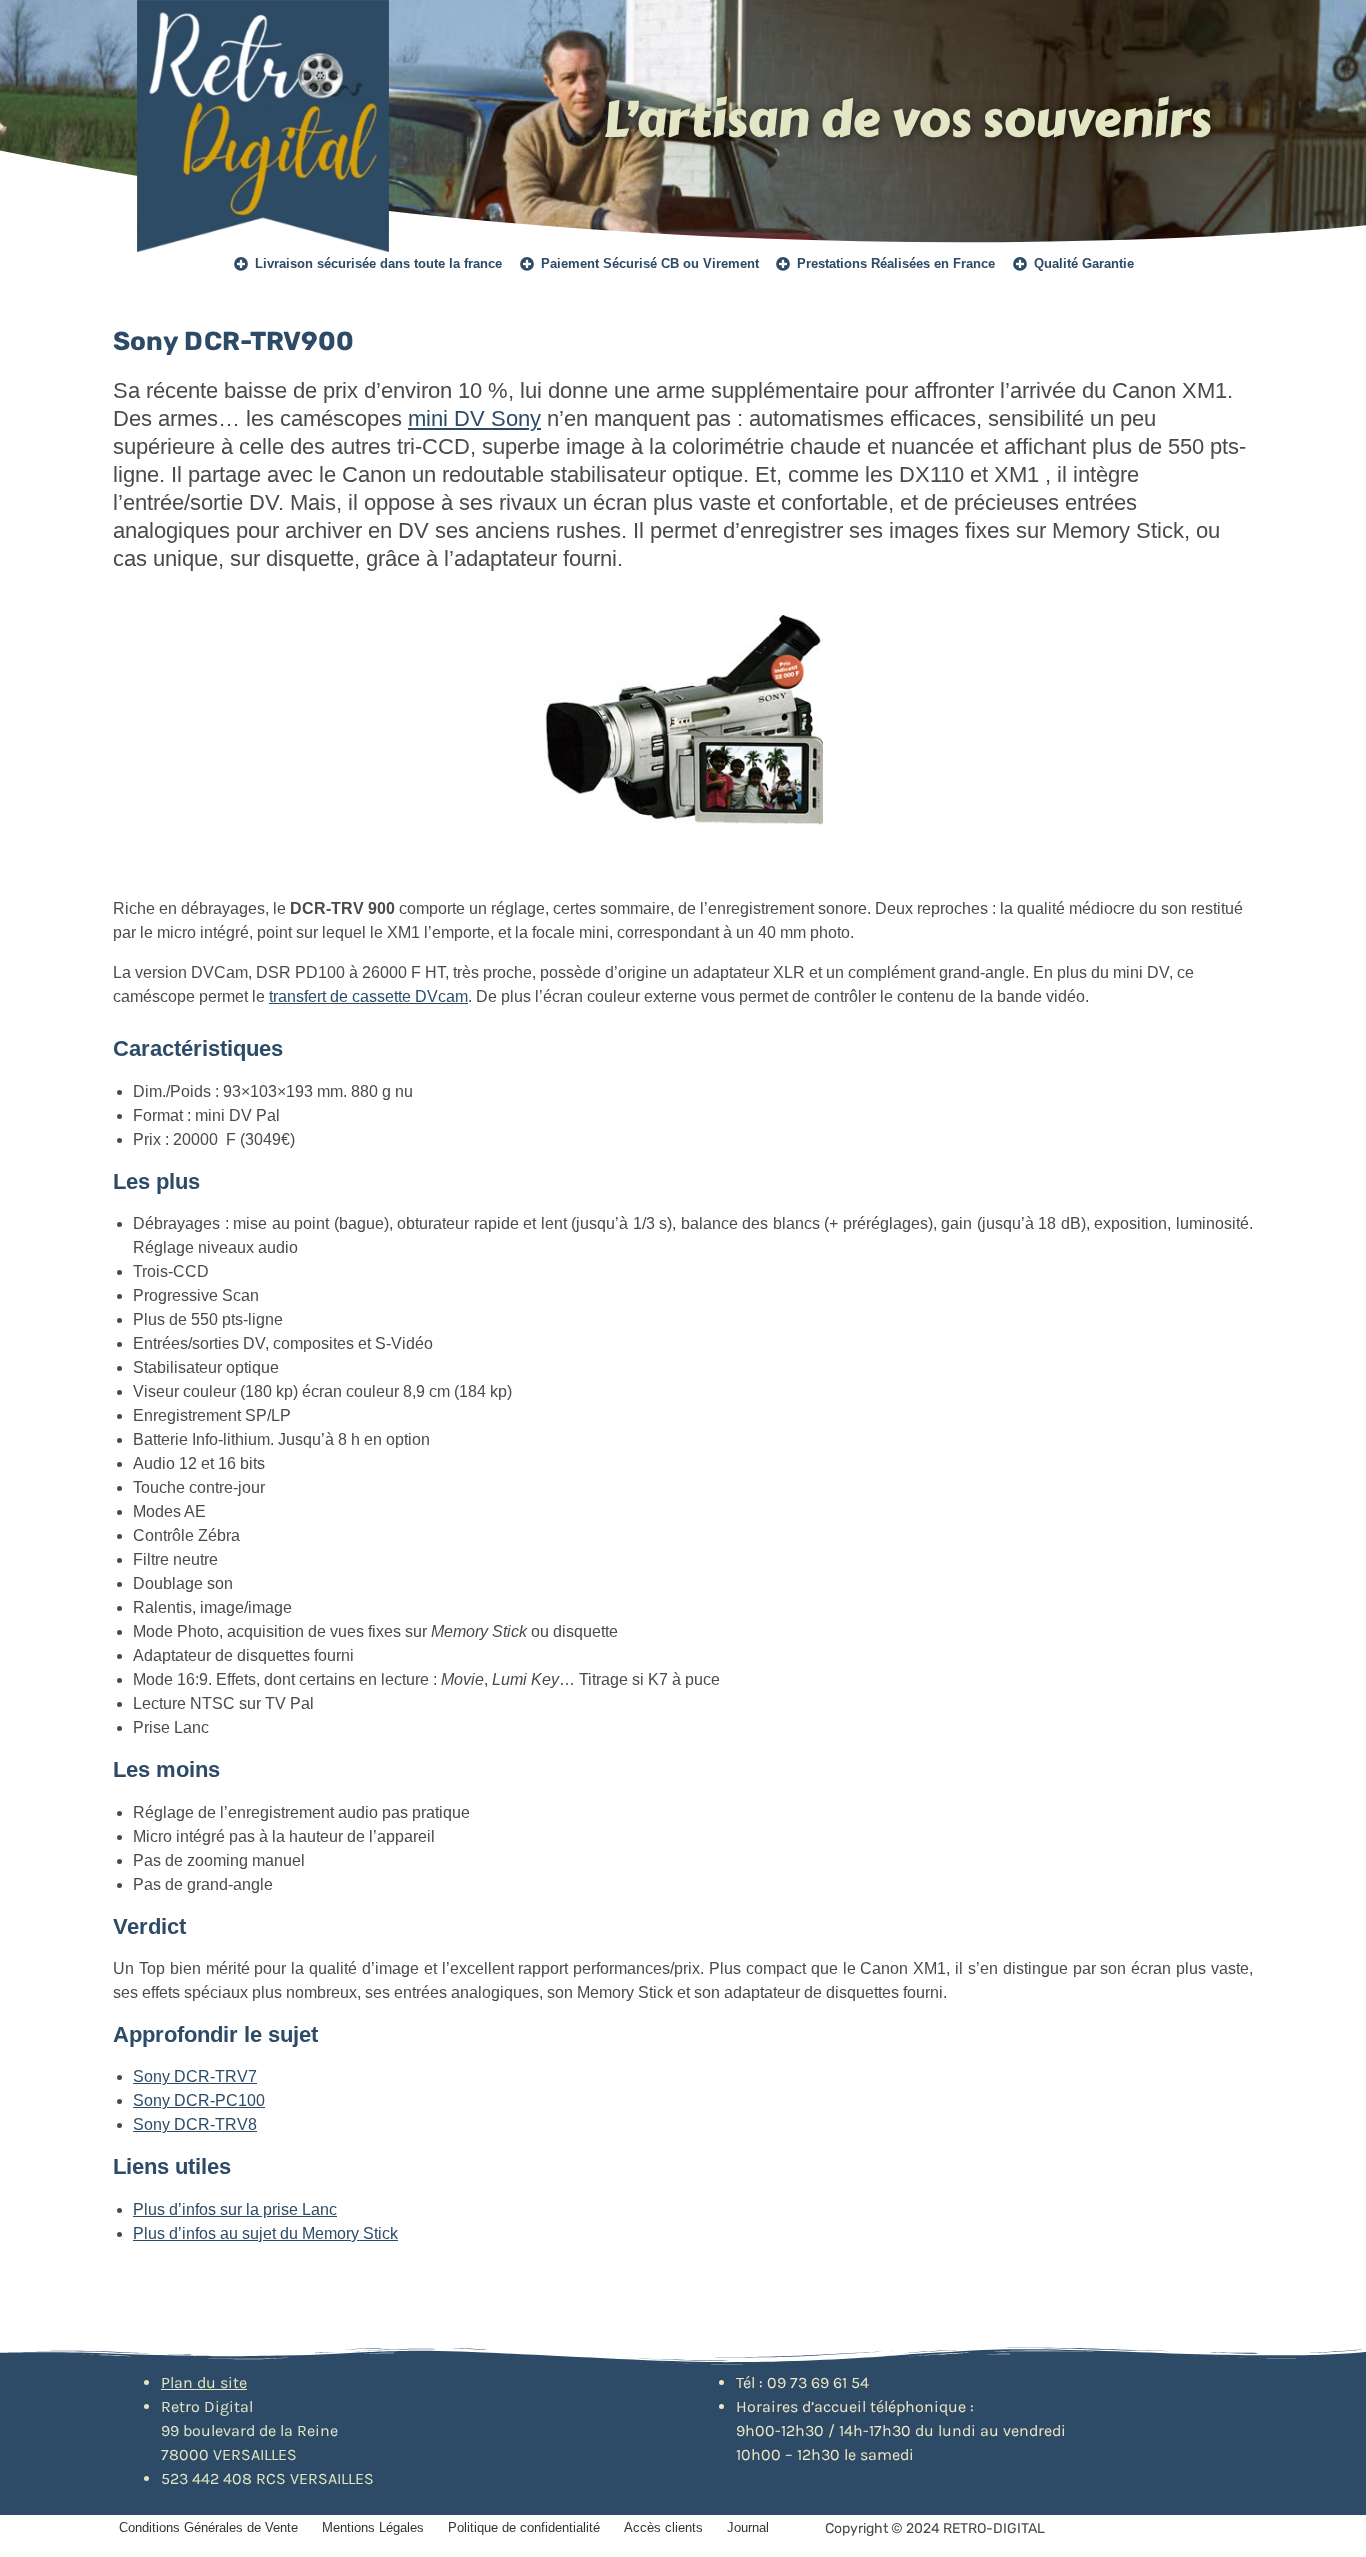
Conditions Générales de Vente (208, 2527)
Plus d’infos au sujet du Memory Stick (265, 2233)
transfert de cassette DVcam (368, 996)
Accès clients (663, 2527)
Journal (748, 2527)
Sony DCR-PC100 (199, 2100)
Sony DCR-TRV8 (195, 2124)
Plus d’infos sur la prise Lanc (235, 2209)
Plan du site (204, 2382)
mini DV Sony (474, 418)
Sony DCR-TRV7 (195, 2076)
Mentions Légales (373, 2527)
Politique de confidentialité (524, 2527)
